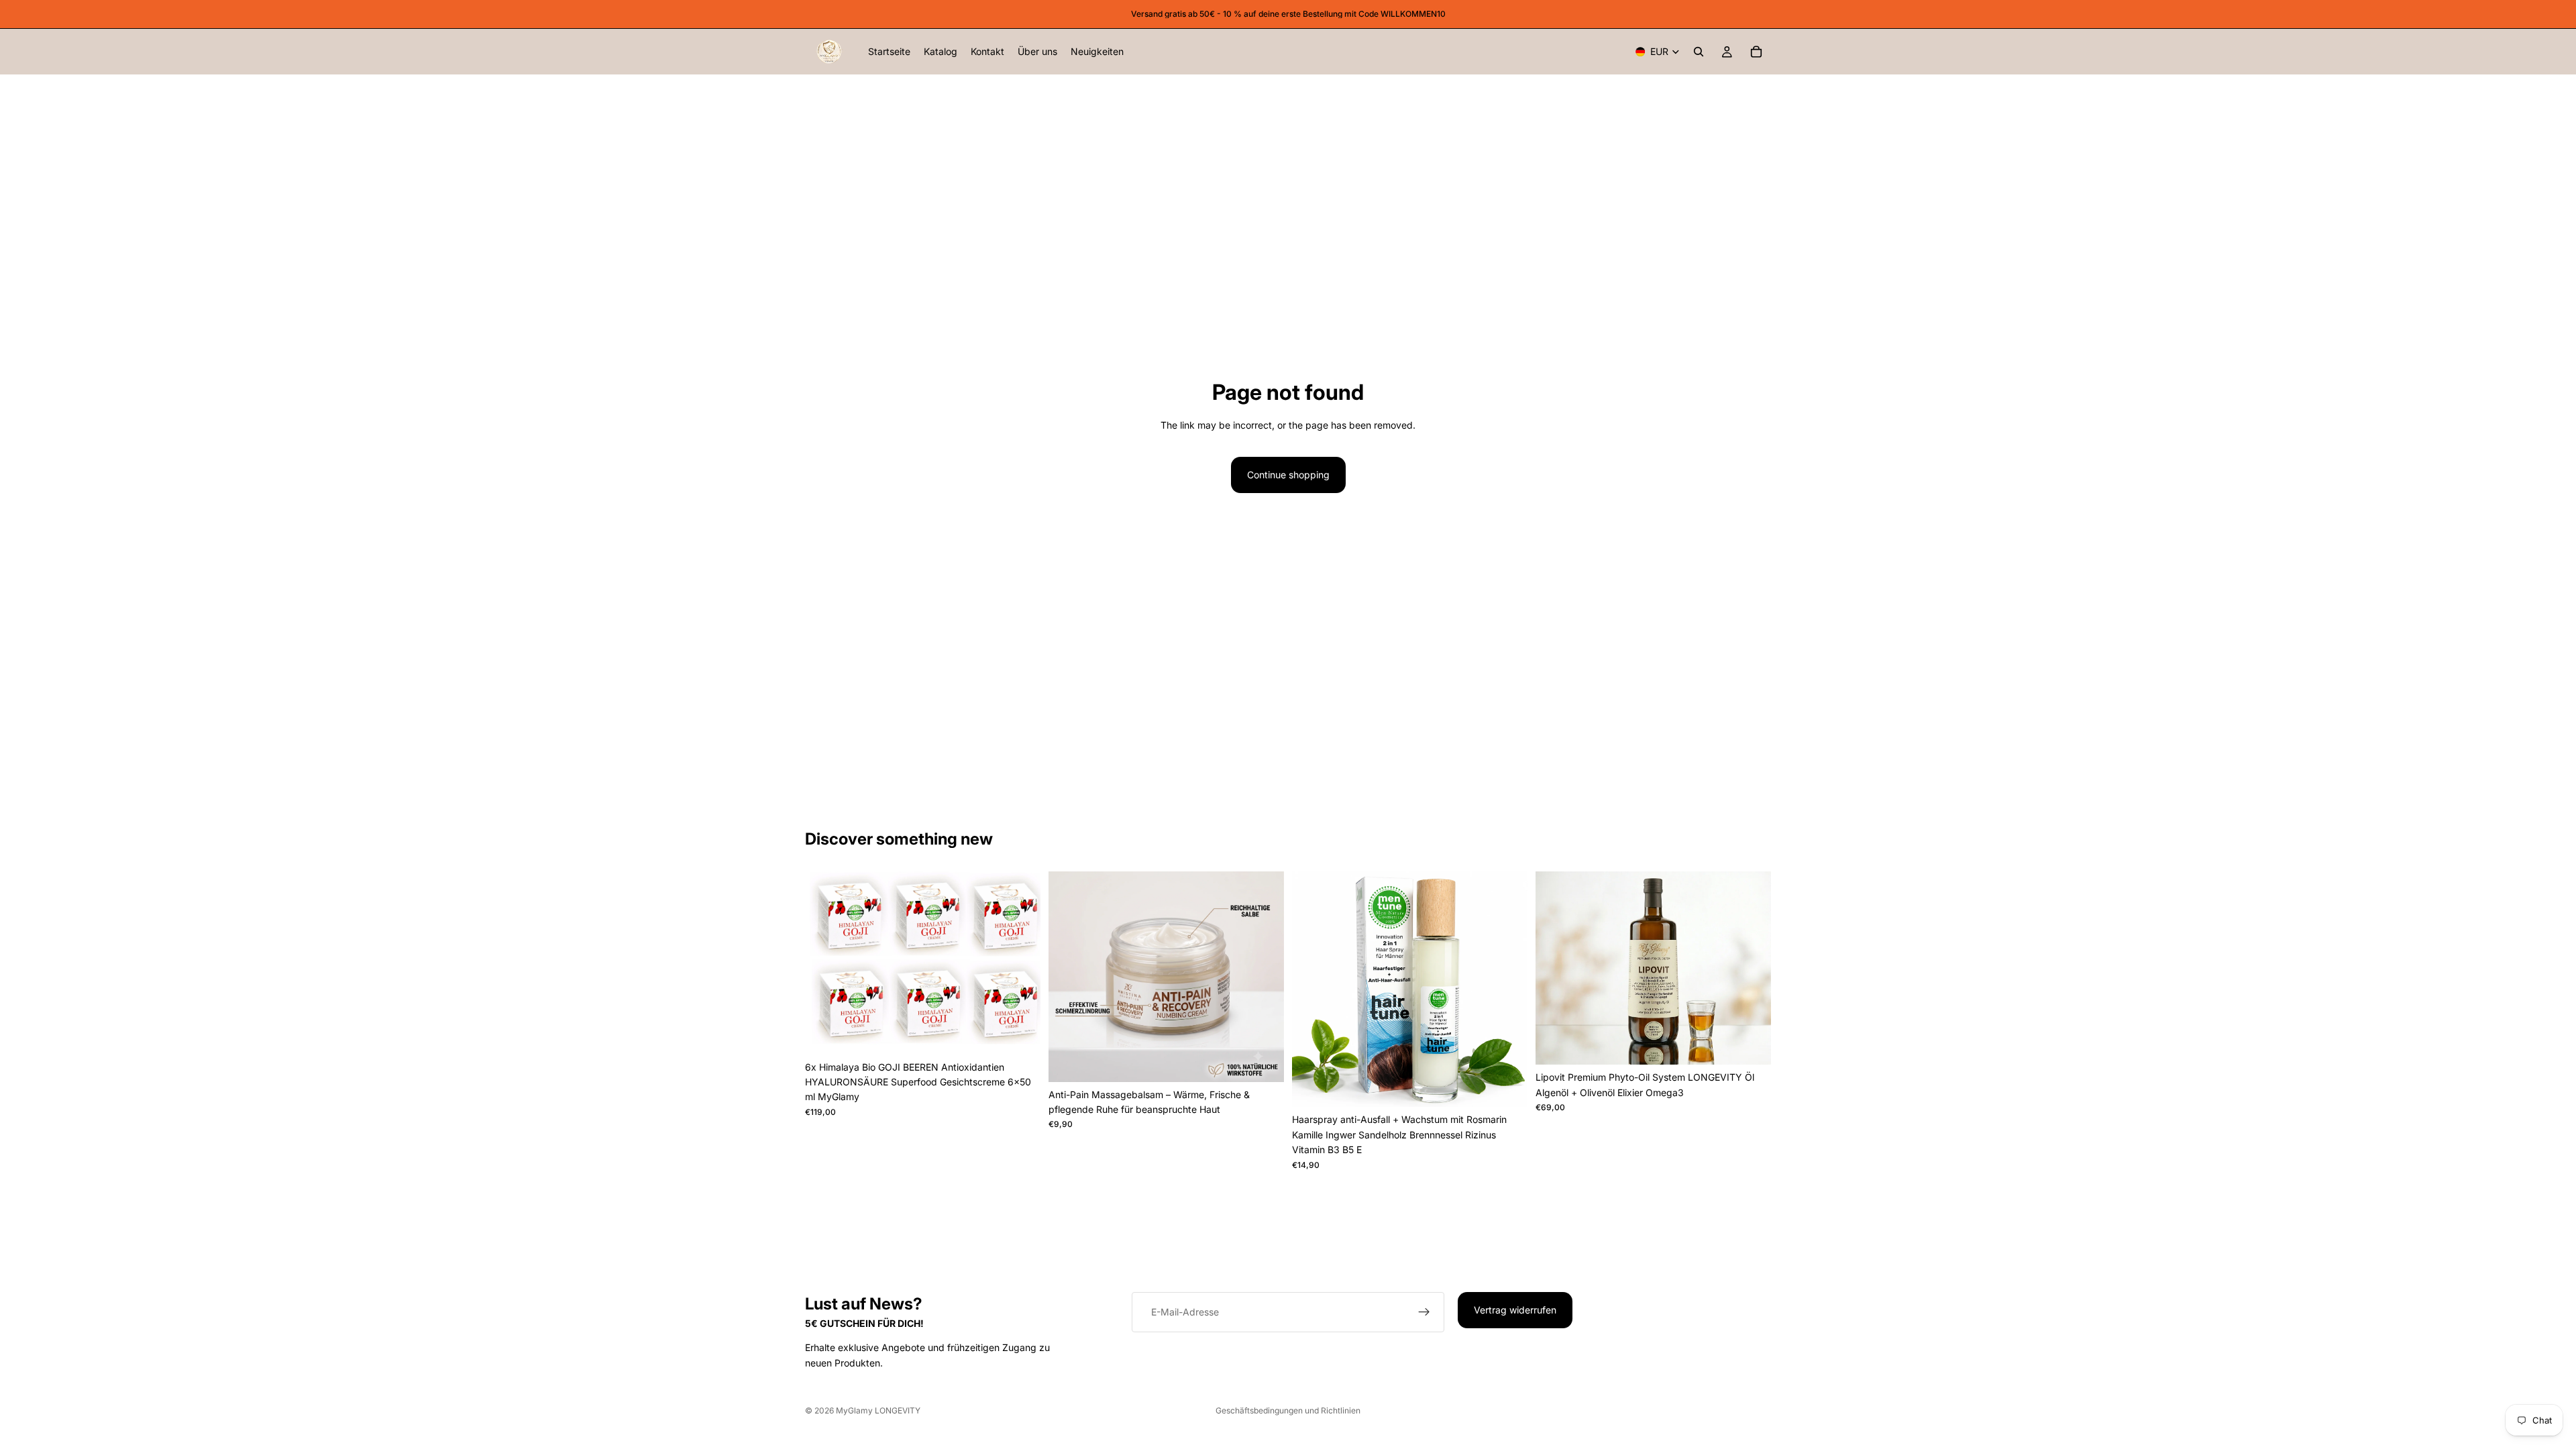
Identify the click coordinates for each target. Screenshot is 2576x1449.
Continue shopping (1288, 475)
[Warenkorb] (1756, 52)
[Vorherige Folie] (825, 963)
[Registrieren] (1424, 1312)
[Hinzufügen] (1020, 1034)
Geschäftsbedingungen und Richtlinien (1288, 1410)
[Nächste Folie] (1020, 963)
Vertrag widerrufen (1515, 1310)
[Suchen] (1699, 52)
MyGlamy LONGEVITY (878, 1410)
